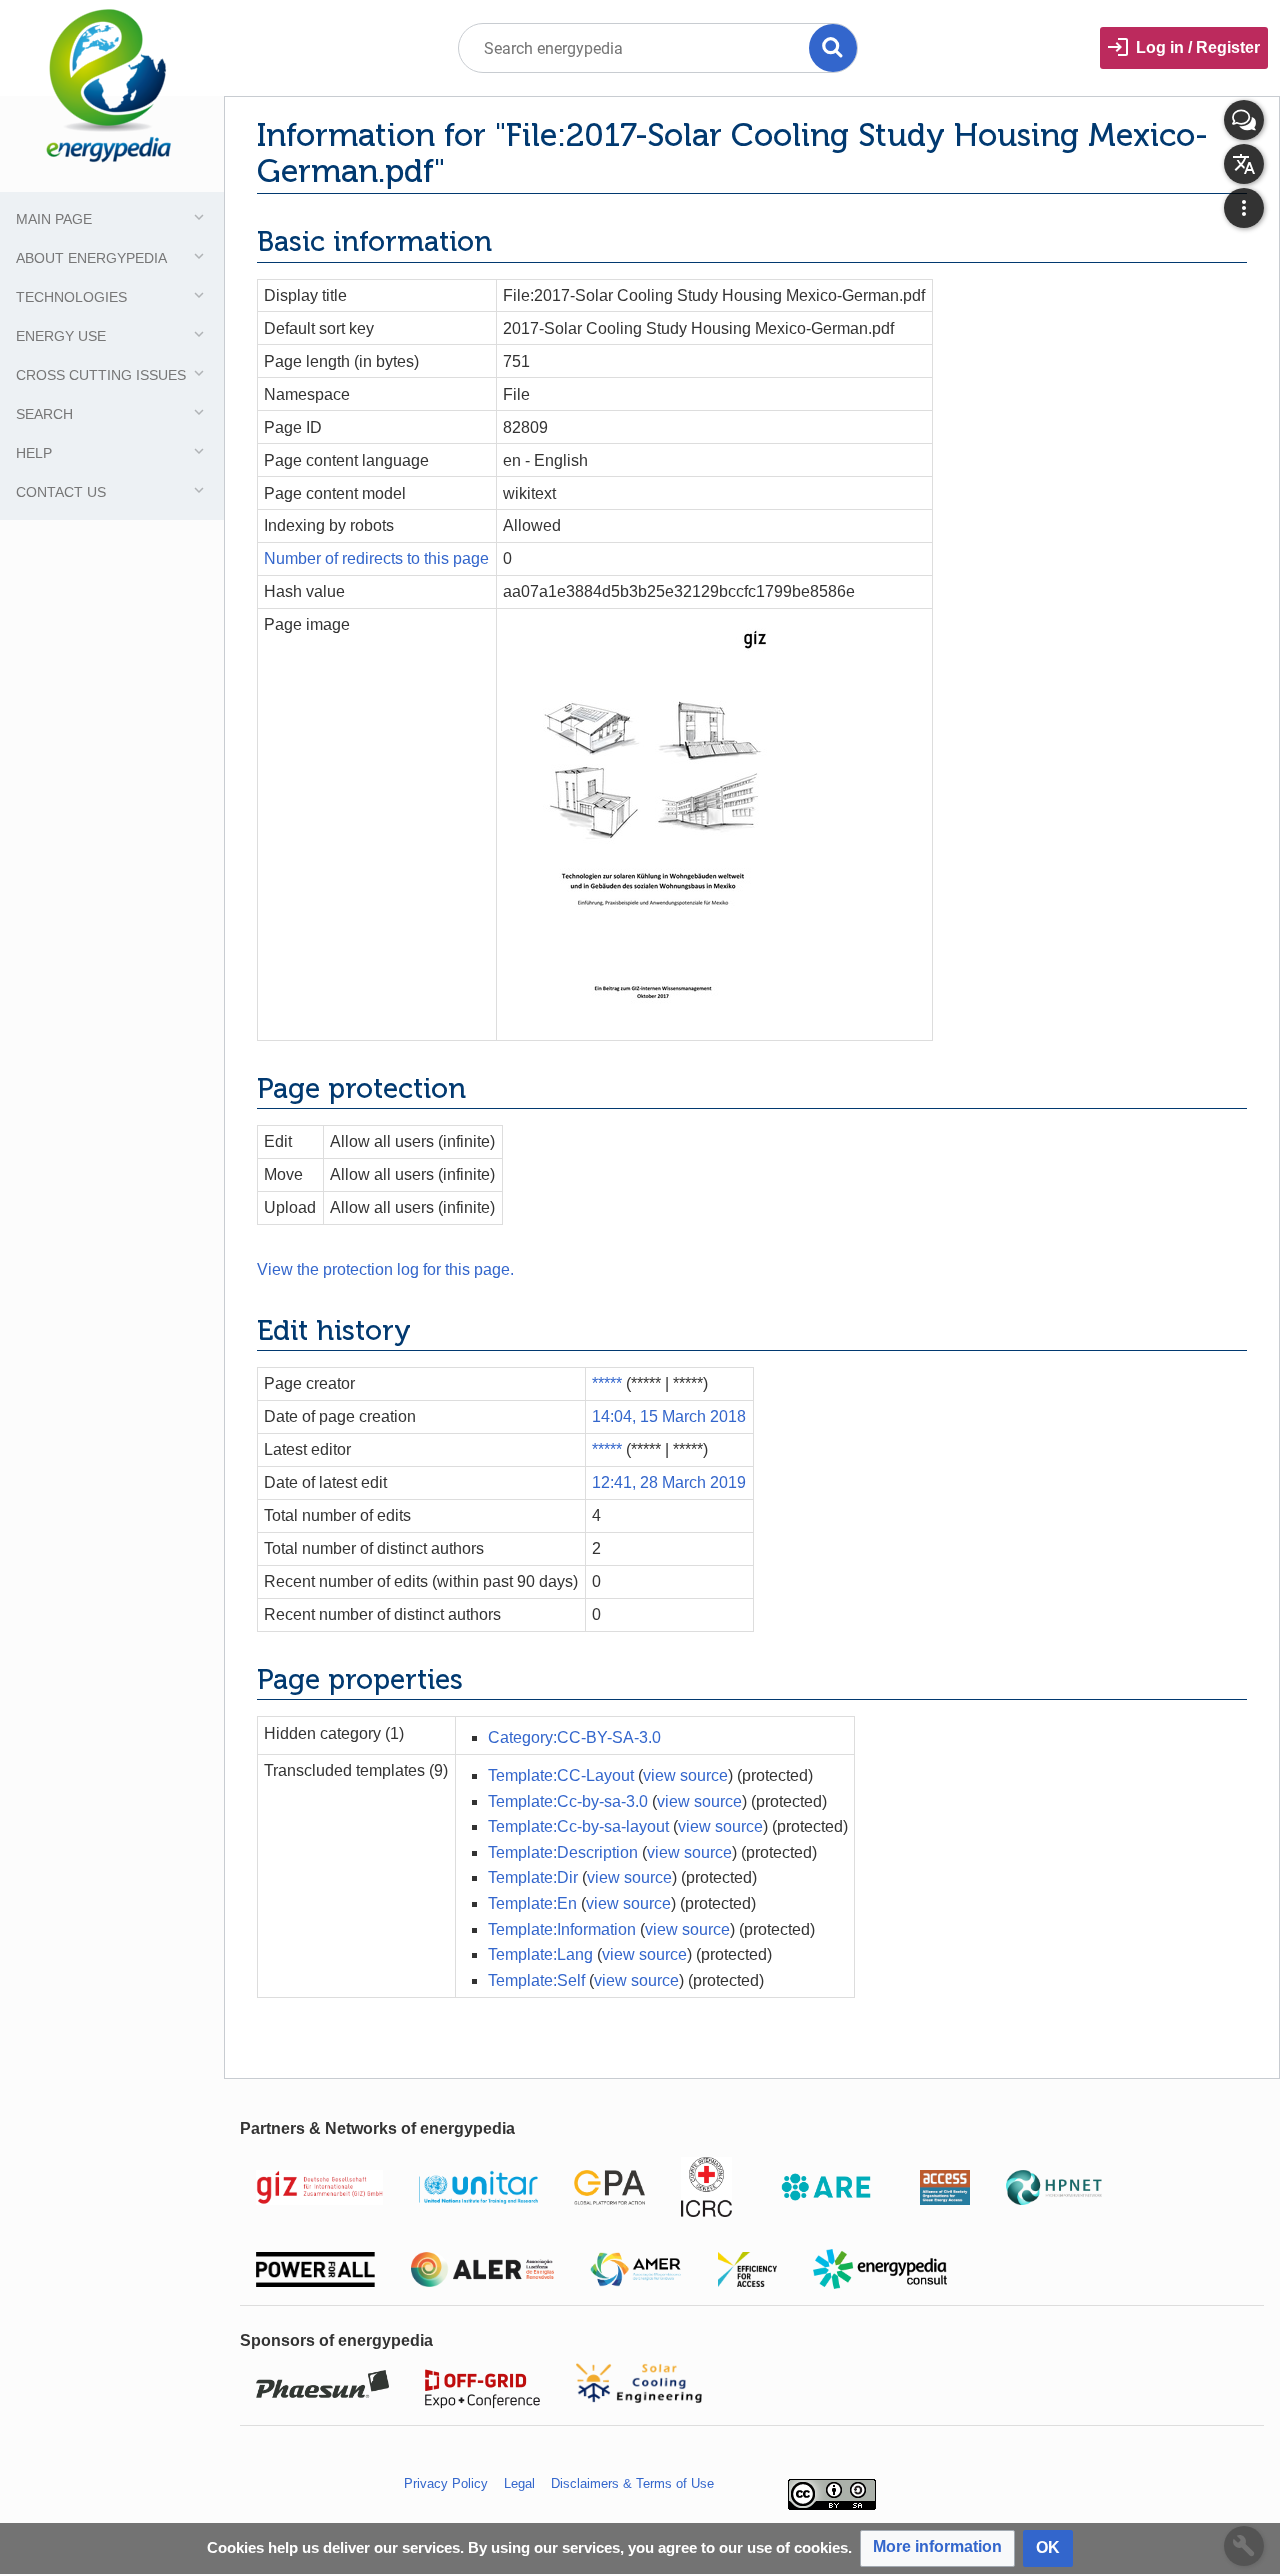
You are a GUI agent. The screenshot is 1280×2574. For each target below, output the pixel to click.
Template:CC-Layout (561, 1775)
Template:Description (563, 1852)
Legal (519, 2483)
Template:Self (536, 1980)
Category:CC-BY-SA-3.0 (574, 1737)
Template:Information (562, 1929)
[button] (937, 2548)
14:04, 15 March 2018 (669, 1416)
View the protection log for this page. (385, 1269)
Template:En (532, 1903)
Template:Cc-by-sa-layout (578, 1826)
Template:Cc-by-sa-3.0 (568, 1801)
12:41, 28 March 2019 (669, 1482)
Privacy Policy (446, 2483)
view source (685, 1775)
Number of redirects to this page (376, 558)
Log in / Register (1198, 47)
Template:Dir (533, 1877)
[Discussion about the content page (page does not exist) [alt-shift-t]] (1244, 120)
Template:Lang (540, 1954)
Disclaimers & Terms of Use (632, 2483)
